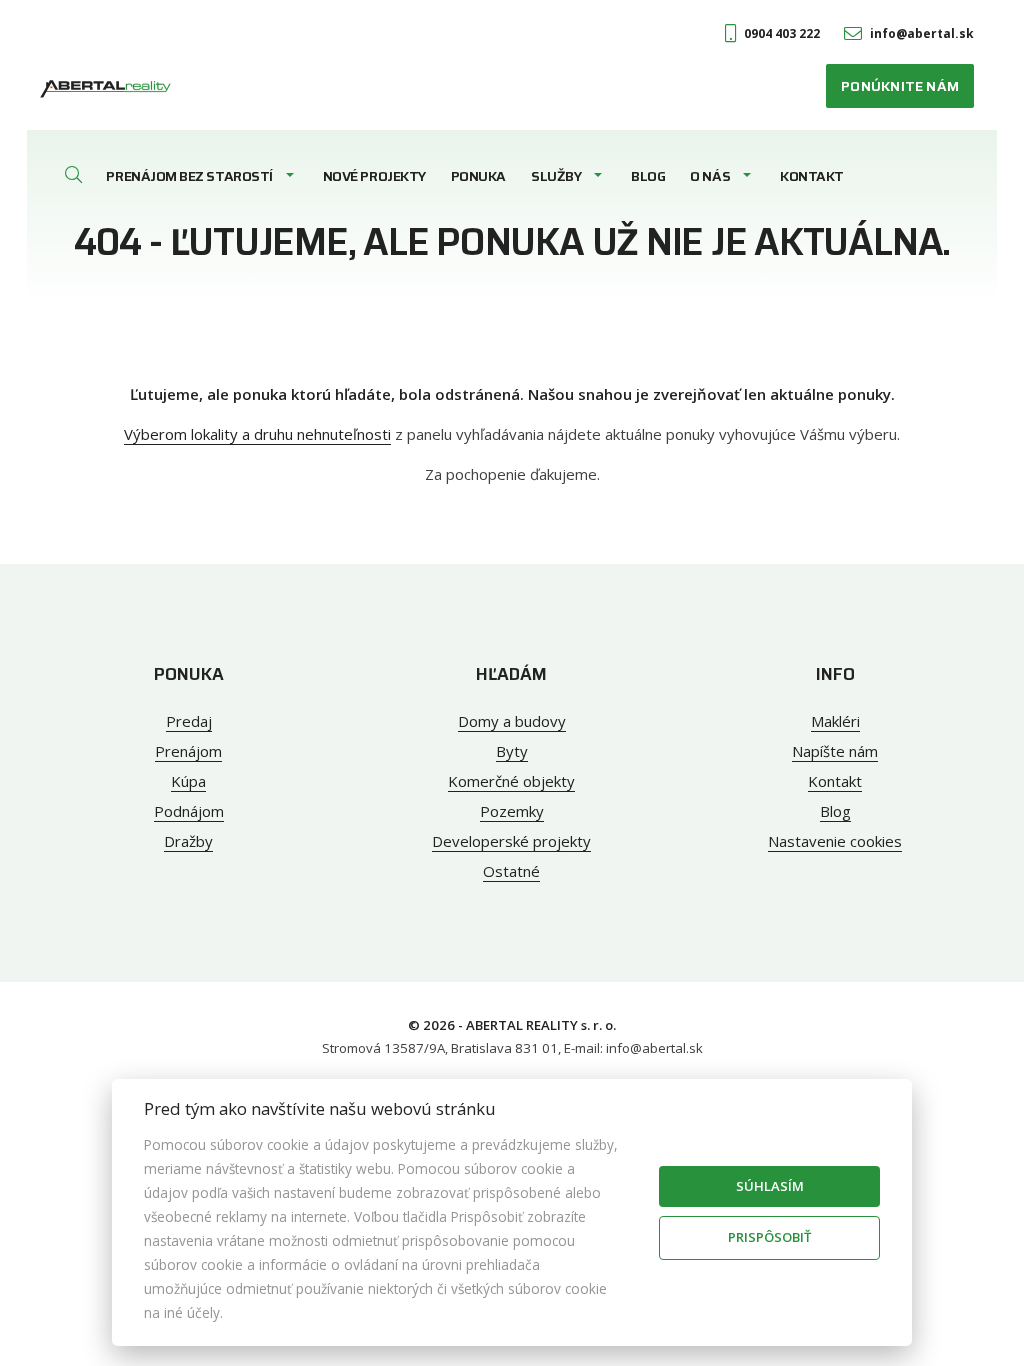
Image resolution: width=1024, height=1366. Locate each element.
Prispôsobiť (769, 1237)
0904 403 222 (782, 33)
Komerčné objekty (511, 781)
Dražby (188, 841)
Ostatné (511, 871)
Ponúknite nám (900, 86)
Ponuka (478, 176)
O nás (710, 176)
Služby (556, 176)
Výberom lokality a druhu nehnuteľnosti (257, 434)
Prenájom (188, 751)
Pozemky (512, 811)
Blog (648, 176)
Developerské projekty (511, 841)
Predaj (189, 721)
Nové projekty (374, 176)
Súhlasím (770, 1186)
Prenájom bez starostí (189, 176)
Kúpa (188, 781)
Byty (512, 751)
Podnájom (189, 811)
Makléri (835, 721)
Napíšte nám (835, 751)
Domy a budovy (512, 721)
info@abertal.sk (922, 33)
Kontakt (812, 176)
